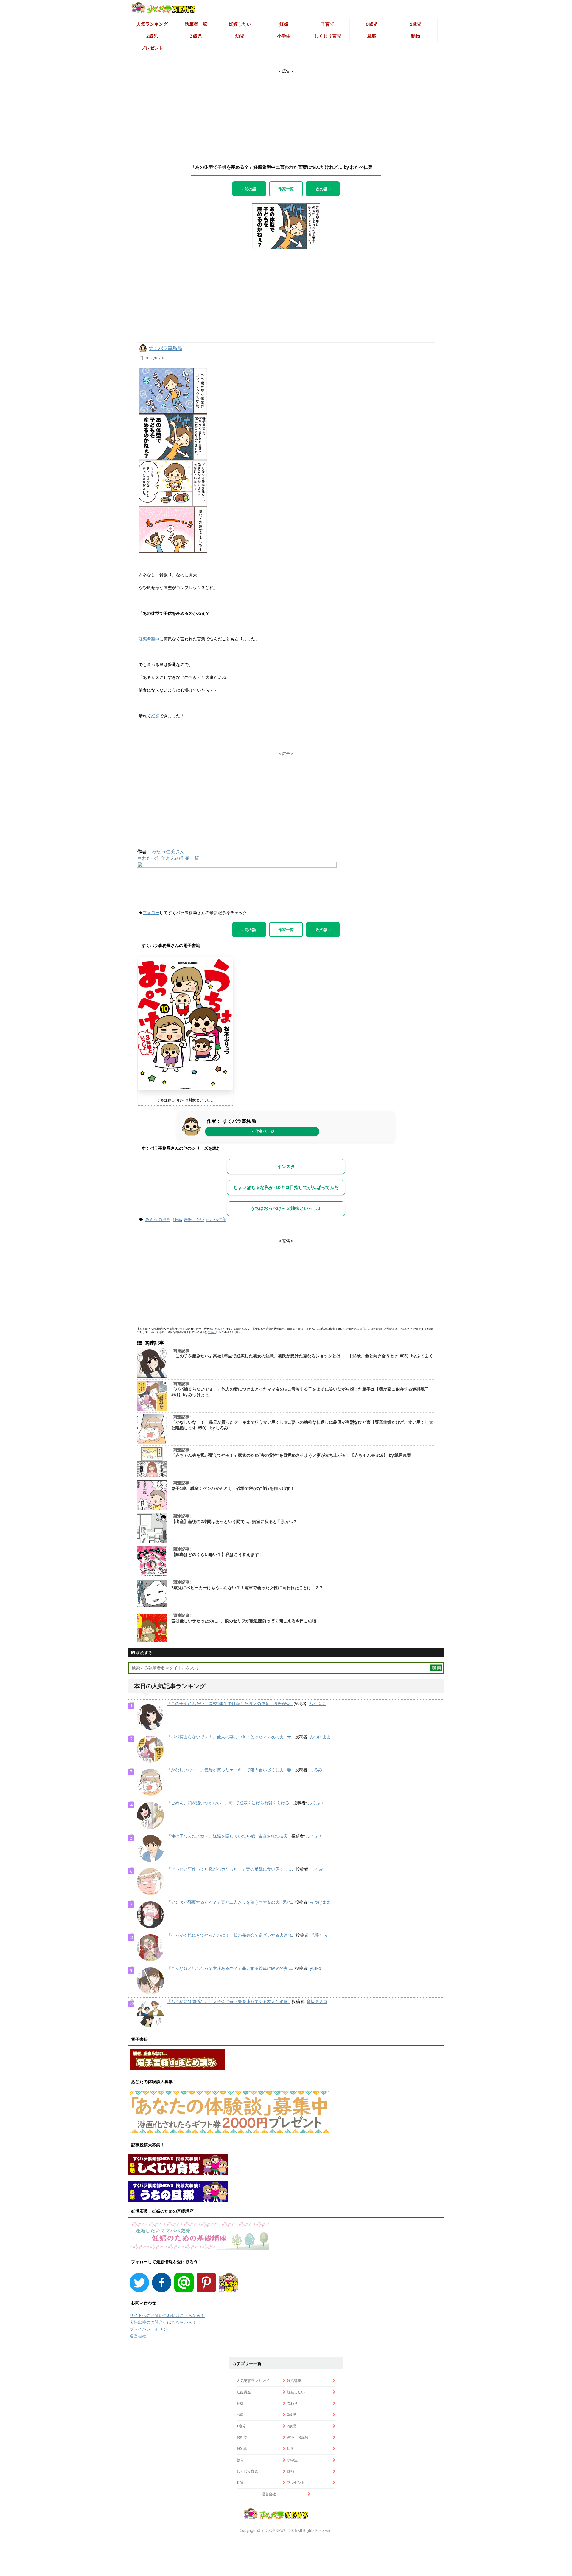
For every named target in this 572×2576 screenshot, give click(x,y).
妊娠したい (240, 24)
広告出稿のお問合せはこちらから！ (163, 2322)
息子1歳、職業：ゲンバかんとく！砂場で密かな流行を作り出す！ (233, 1488)
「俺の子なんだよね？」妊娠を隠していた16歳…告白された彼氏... (229, 1836)
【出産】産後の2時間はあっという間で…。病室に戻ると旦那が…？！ (236, 1521)
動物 (416, 36)
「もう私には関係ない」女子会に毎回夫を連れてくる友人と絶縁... (229, 2001)
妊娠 (284, 24)
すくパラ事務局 (165, 348)
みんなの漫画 (158, 1219)
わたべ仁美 (216, 1219)
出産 (240, 2415)
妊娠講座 (244, 2392)
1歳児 (415, 24)
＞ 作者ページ (262, 1131)
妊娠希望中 (149, 639)
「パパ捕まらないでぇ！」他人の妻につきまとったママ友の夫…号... (230, 1737)
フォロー (151, 913)
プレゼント (152, 48)
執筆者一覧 (196, 24)
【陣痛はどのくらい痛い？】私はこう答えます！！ (219, 1555)
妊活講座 (294, 2381)
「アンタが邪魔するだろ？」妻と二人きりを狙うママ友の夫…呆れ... (230, 1902)
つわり (292, 2403)
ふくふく (317, 1704)
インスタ (286, 1167)
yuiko (315, 1968)
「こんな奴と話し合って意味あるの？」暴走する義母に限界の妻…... (230, 1968)
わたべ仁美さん (168, 852)
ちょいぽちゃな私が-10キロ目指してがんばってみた (286, 1187)
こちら (212, 1332)
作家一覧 (286, 189)
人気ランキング (152, 24)
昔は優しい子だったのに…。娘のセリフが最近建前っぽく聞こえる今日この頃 (244, 1621)
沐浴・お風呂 (298, 2437)
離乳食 (242, 2449)
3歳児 (196, 36)
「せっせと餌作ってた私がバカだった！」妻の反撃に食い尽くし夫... (231, 1869)
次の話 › (323, 189)
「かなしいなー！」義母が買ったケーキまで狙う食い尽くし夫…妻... (230, 1770)
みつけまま (320, 1737)
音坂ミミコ (317, 2001)
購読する (144, 1653)
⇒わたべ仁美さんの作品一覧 (168, 858)
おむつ (242, 2437)
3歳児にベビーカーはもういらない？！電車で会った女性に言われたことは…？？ (247, 1588)
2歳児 (152, 36)
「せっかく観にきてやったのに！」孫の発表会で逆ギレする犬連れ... (231, 1935)
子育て (328, 24)
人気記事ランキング (253, 2381)
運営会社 (138, 2336)
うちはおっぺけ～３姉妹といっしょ (185, 1100)
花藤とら (319, 1935)
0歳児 (372, 24)
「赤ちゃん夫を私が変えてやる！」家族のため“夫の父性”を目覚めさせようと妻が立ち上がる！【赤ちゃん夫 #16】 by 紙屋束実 (291, 1455)
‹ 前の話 (249, 189)
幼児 (240, 36)
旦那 (372, 36)
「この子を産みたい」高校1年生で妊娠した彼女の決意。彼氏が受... (230, 1704)
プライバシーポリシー (150, 2329)
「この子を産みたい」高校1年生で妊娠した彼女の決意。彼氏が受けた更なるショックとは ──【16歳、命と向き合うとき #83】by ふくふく (302, 1356)
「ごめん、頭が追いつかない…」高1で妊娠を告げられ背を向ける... (229, 1803)
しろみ (316, 1770)
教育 (240, 2460)
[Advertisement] (286, 111)
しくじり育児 (328, 36)
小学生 (284, 36)
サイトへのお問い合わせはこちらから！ (167, 2315)
